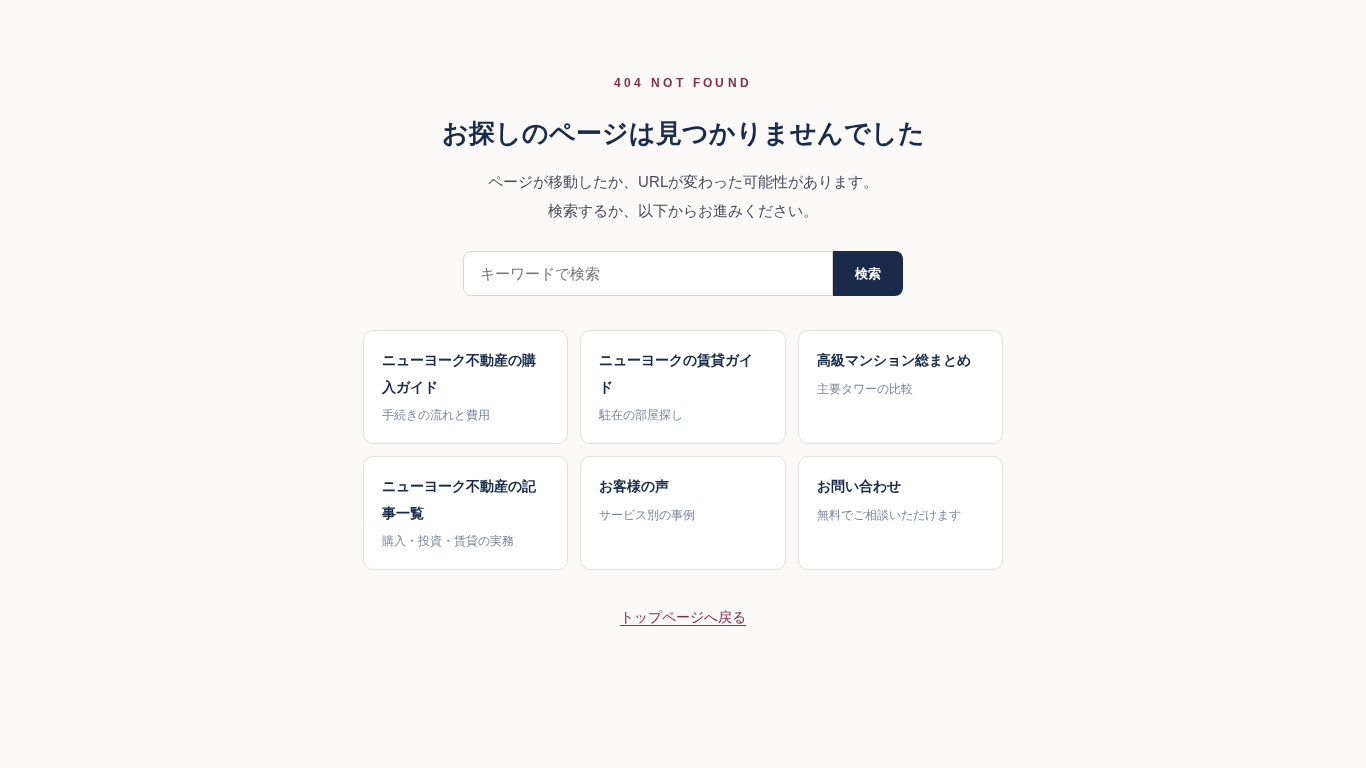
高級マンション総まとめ (894, 374)
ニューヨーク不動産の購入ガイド (459, 387)
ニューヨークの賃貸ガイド (676, 387)
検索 (868, 273)
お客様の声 (647, 500)
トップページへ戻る (683, 617)
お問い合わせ (889, 500)
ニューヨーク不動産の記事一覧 (459, 513)
